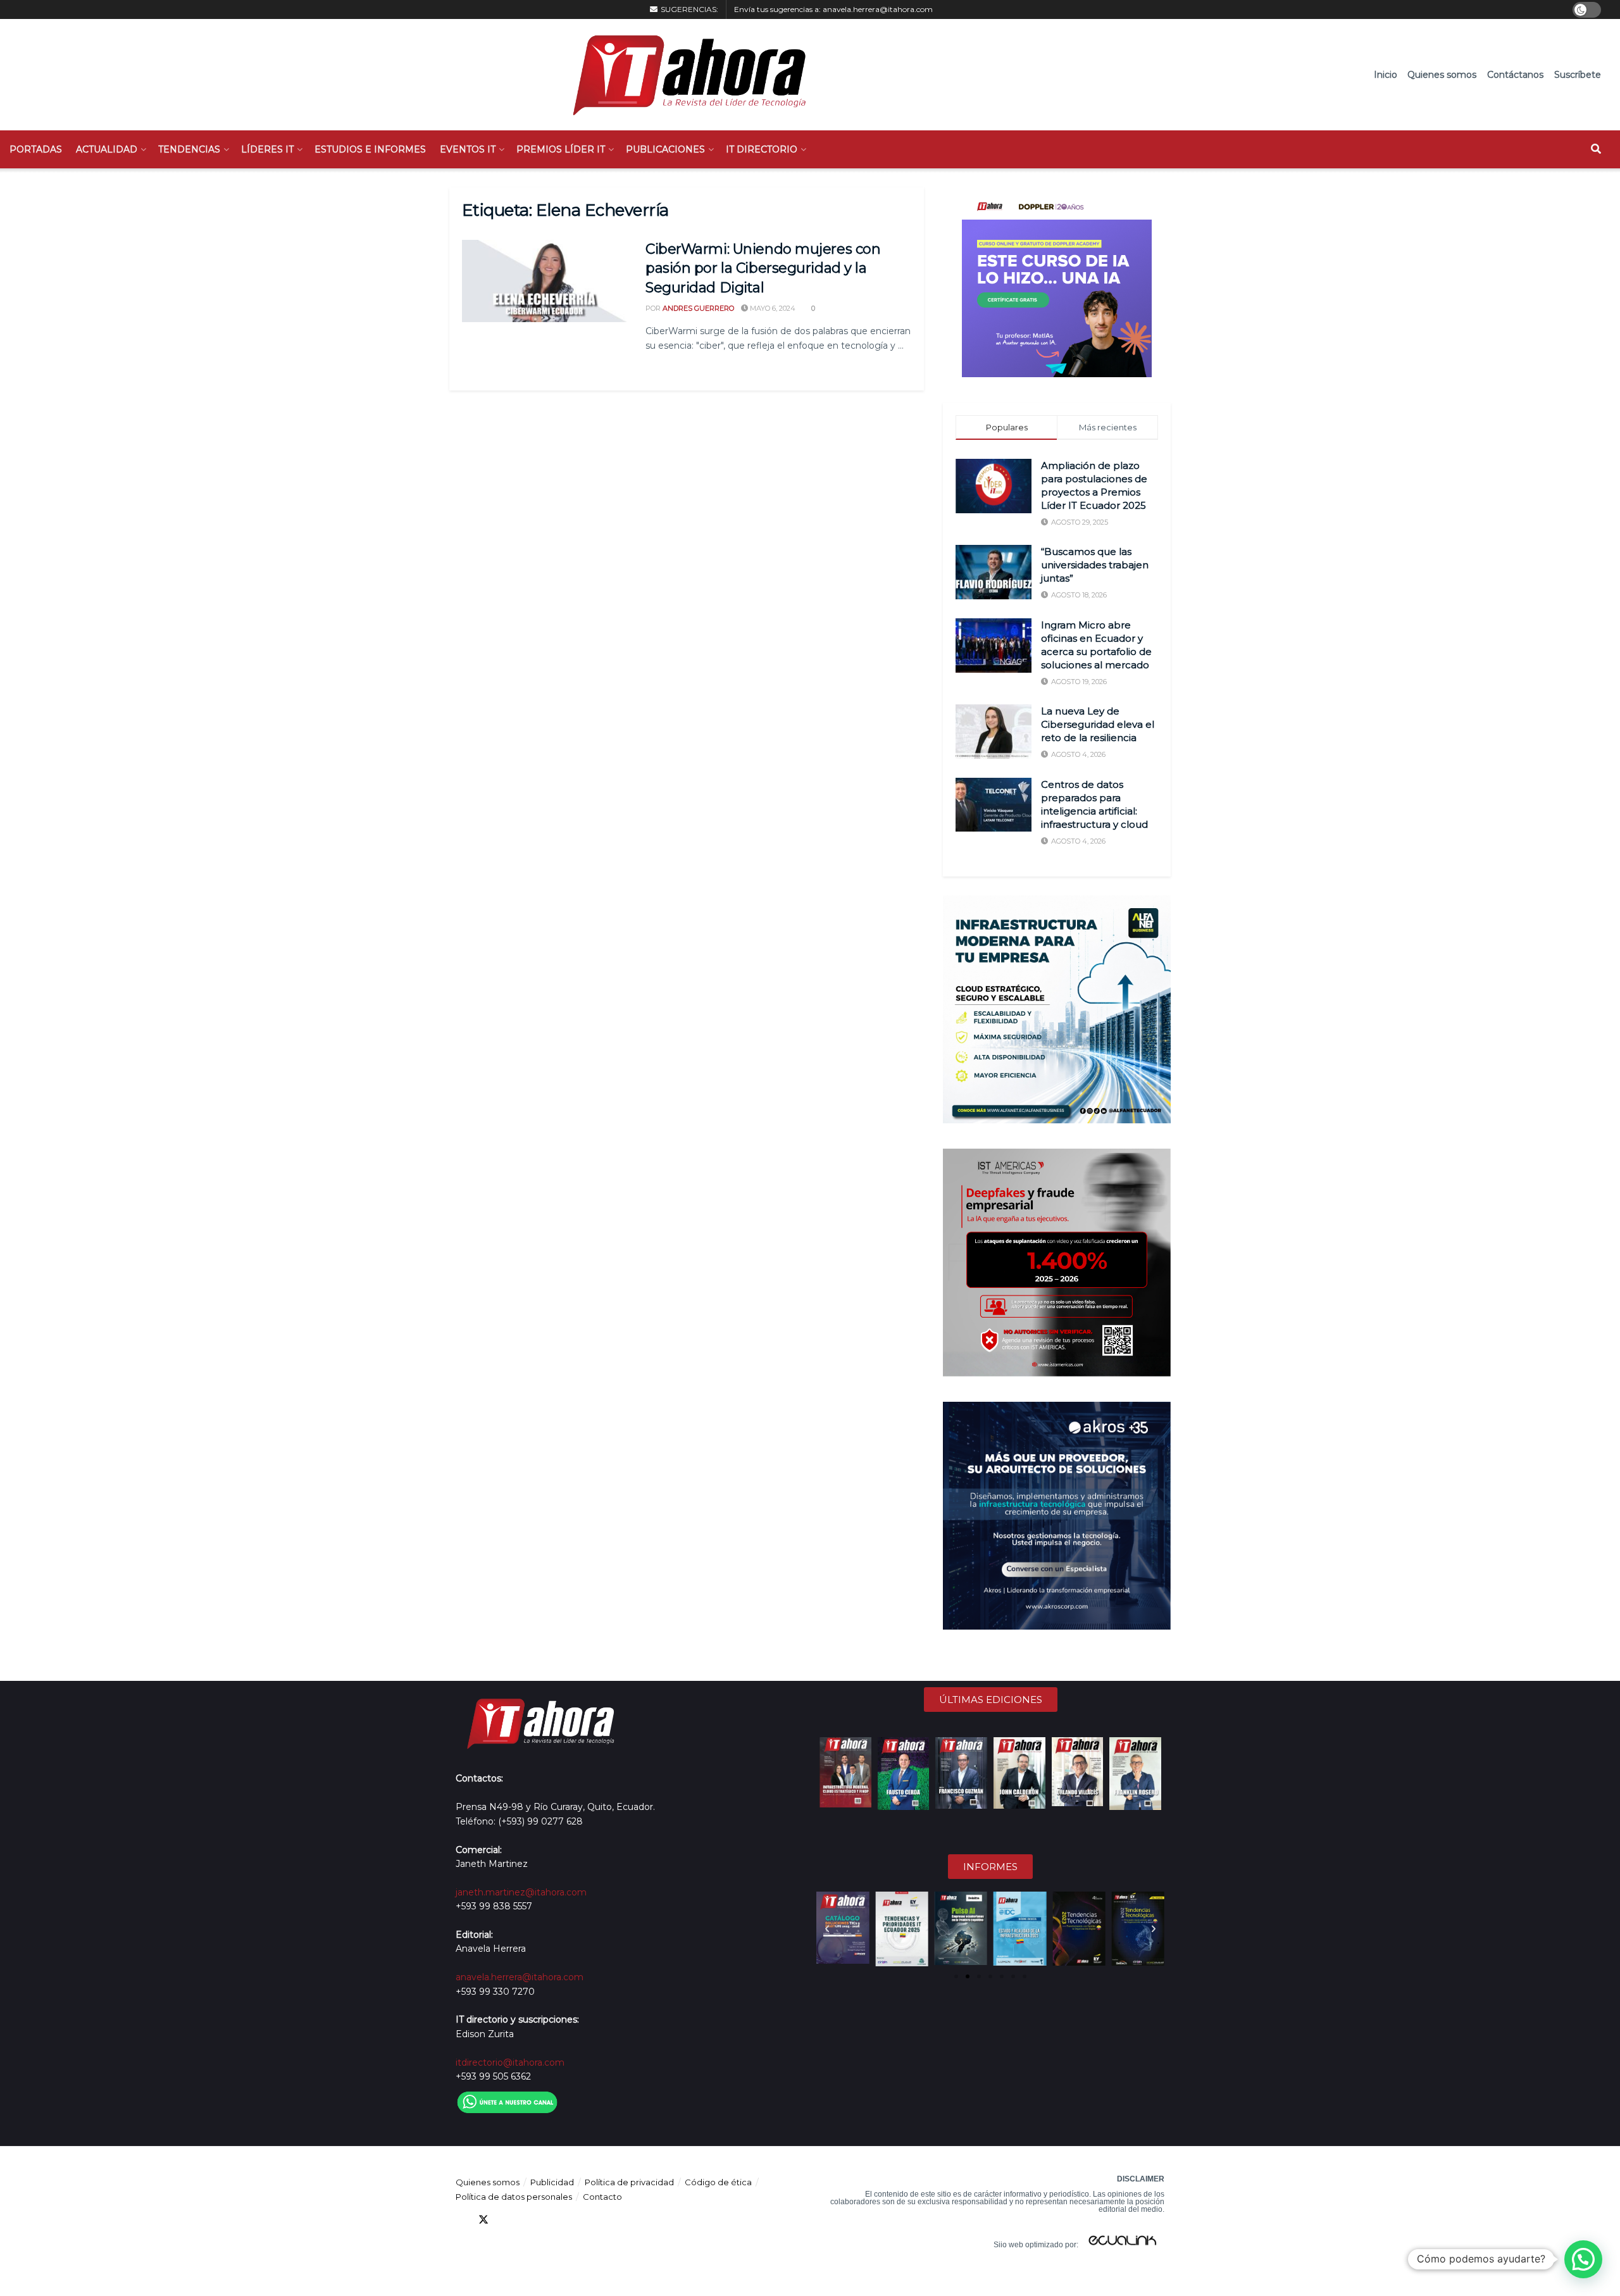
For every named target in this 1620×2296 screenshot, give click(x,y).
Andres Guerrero (698, 308)
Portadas (36, 149)
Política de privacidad (629, 2182)
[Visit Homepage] (683, 75)
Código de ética (718, 2182)
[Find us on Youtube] (529, 2220)
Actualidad (107, 149)
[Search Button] (1596, 149)
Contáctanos (1515, 75)
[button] (827, 1929)
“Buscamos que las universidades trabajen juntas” (1095, 565)
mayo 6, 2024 (772, 308)
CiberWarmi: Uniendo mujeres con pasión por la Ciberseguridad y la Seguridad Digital (763, 269)
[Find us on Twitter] (483, 2220)
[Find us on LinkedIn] (506, 2220)
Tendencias (189, 149)
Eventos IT (468, 149)
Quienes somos (1442, 75)
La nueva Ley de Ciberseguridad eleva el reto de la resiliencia (1098, 724)
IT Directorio (762, 149)
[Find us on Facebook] (461, 2220)
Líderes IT (267, 149)
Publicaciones (665, 149)
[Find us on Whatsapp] (575, 2220)
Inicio (1386, 75)
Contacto (602, 2197)
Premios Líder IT (561, 149)
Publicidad (552, 2182)
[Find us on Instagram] (552, 2220)
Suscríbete (1578, 75)
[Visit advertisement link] (1057, 282)
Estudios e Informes (370, 149)
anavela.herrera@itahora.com (878, 9)
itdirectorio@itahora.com (510, 2062)
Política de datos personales (514, 2197)
